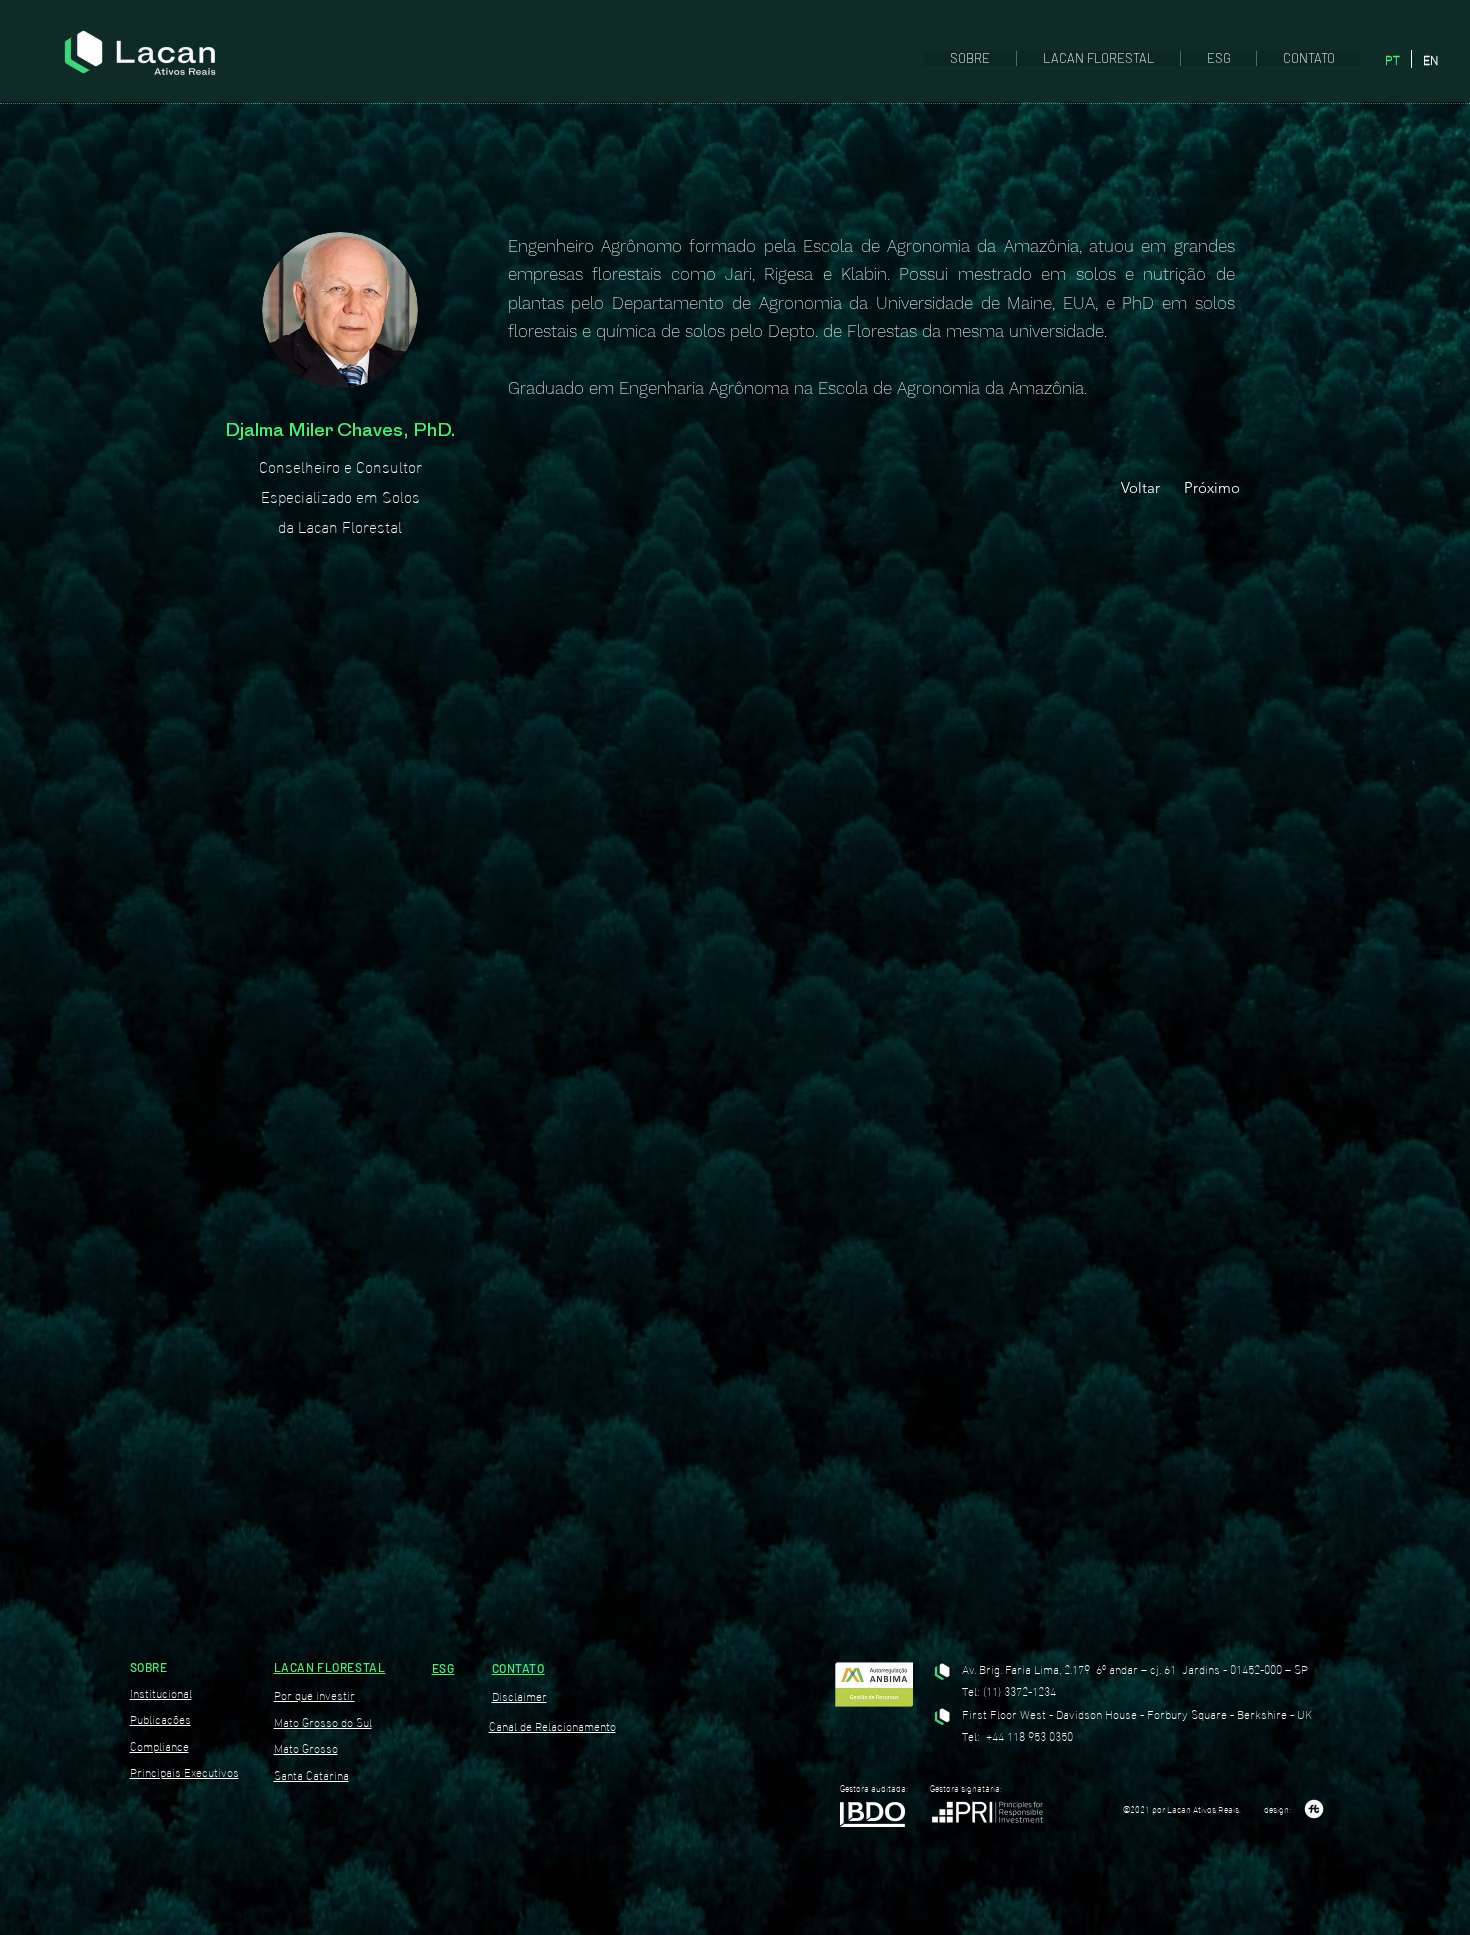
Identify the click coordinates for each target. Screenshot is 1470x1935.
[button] (970, 58)
